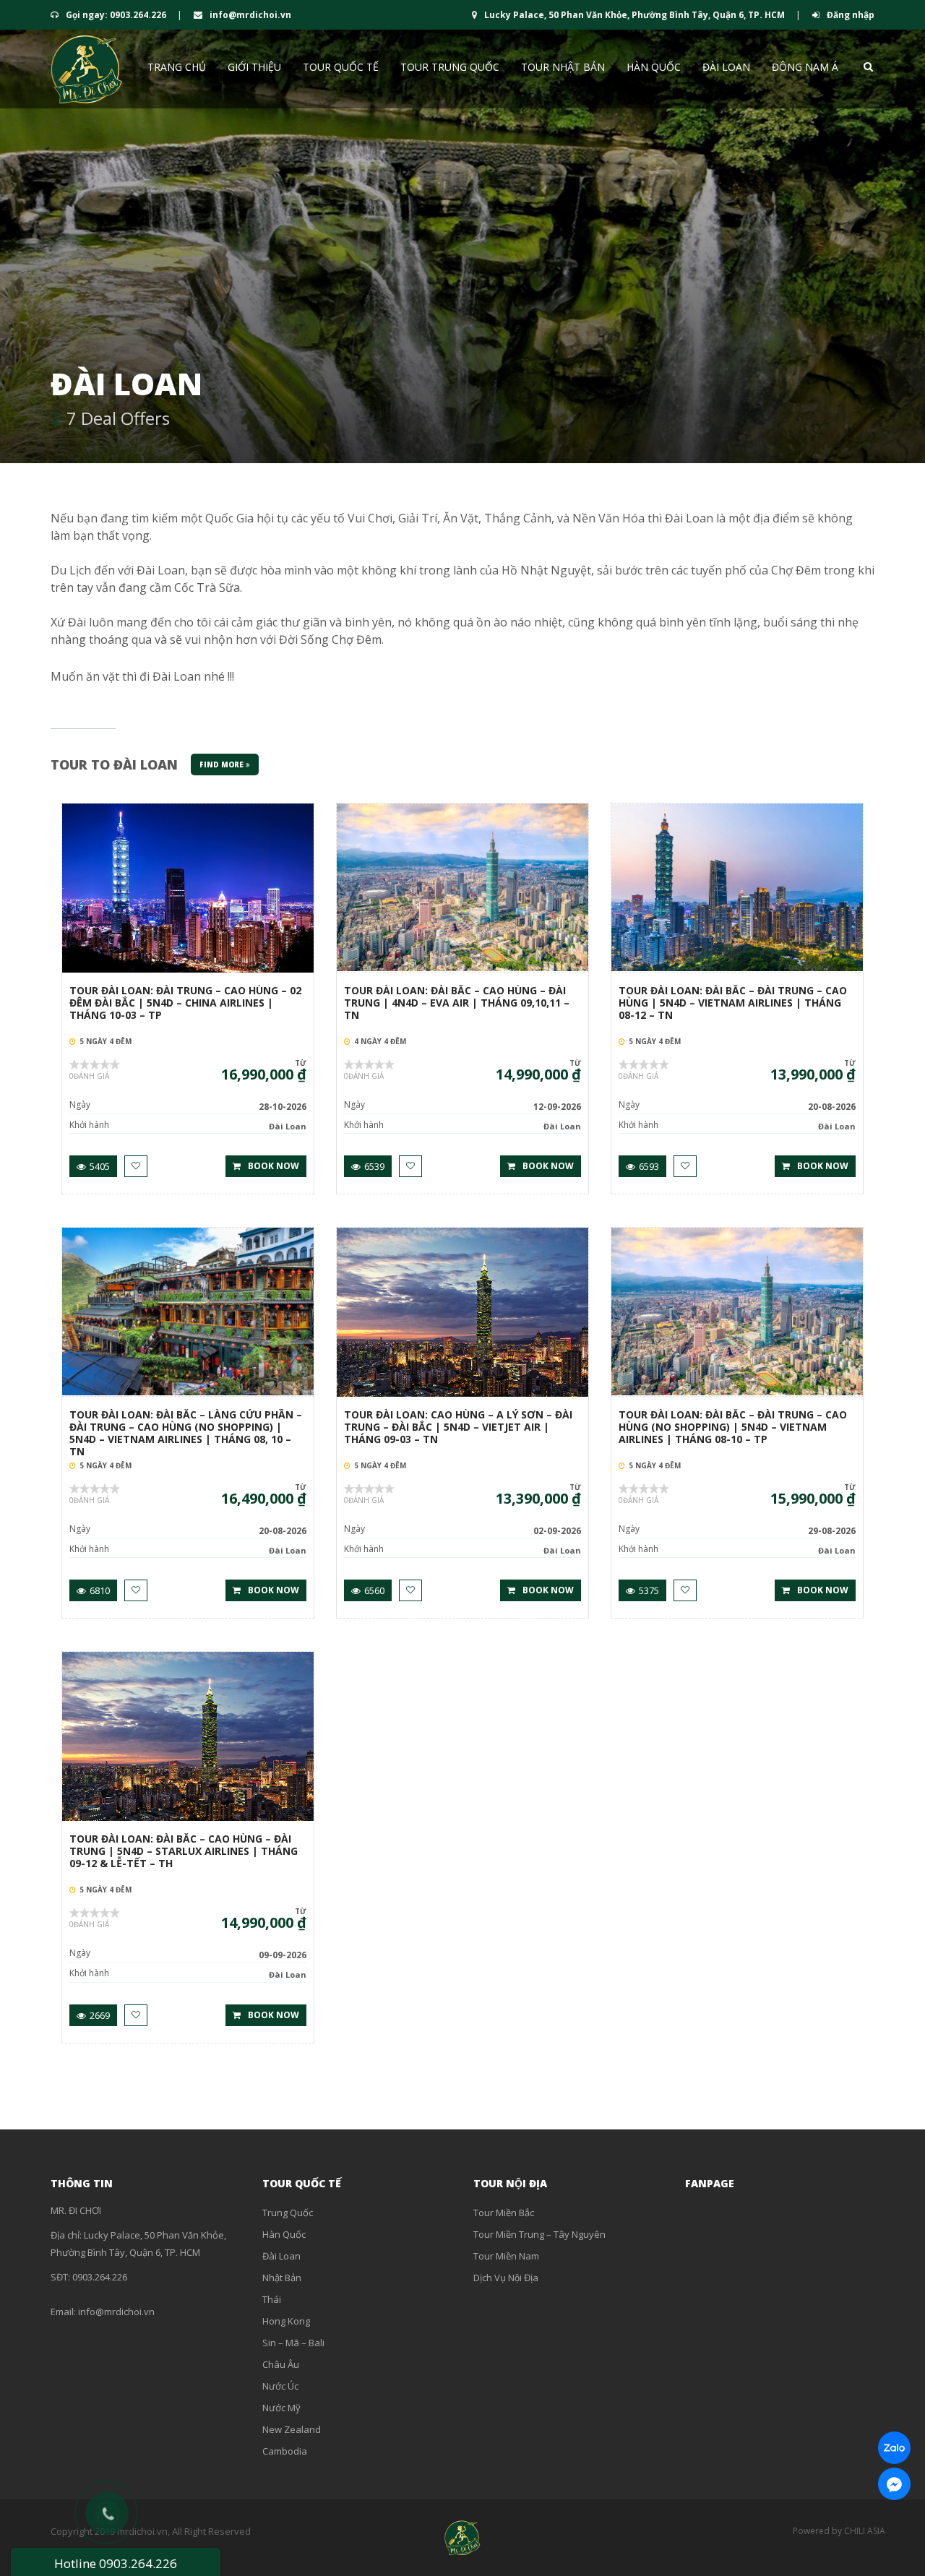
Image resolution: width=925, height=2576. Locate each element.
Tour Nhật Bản (563, 67)
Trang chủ (177, 67)
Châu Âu (281, 2364)
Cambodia (285, 2451)
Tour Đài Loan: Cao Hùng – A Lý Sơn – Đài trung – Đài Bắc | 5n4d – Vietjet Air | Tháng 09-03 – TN (458, 1427)
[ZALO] (894, 2448)
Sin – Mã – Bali (293, 2343)
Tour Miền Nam (506, 2256)
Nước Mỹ (281, 2408)
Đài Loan (726, 67)
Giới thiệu (254, 67)
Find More (223, 764)
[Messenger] (894, 2484)
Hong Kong (286, 2321)
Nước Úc (280, 2386)
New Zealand (292, 2429)
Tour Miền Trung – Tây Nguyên (539, 2234)
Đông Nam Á (805, 67)
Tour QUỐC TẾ (341, 67)
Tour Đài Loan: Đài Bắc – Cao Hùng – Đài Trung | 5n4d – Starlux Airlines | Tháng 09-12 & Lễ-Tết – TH (184, 1852)
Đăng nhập (849, 15)
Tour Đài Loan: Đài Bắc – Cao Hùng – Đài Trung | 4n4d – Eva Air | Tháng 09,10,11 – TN (457, 1003)
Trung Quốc (288, 2213)
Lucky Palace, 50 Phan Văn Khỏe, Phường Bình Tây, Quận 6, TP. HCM (634, 15)
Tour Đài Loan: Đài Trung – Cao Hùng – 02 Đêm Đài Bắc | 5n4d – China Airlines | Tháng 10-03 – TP (185, 1003)
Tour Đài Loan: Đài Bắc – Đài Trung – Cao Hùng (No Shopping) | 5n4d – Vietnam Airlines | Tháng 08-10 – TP (733, 1427)
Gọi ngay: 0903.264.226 (116, 15)
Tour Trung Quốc (450, 67)
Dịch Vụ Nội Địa (506, 2278)
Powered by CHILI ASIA (839, 2531)
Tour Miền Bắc (504, 2213)
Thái (272, 2299)
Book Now (274, 1166)
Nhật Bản (282, 2278)
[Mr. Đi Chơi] (87, 69)
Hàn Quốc (654, 67)
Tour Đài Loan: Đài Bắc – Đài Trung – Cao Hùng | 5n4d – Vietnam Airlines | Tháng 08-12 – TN (733, 1003)
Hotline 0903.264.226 (116, 2563)
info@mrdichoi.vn (249, 15)
